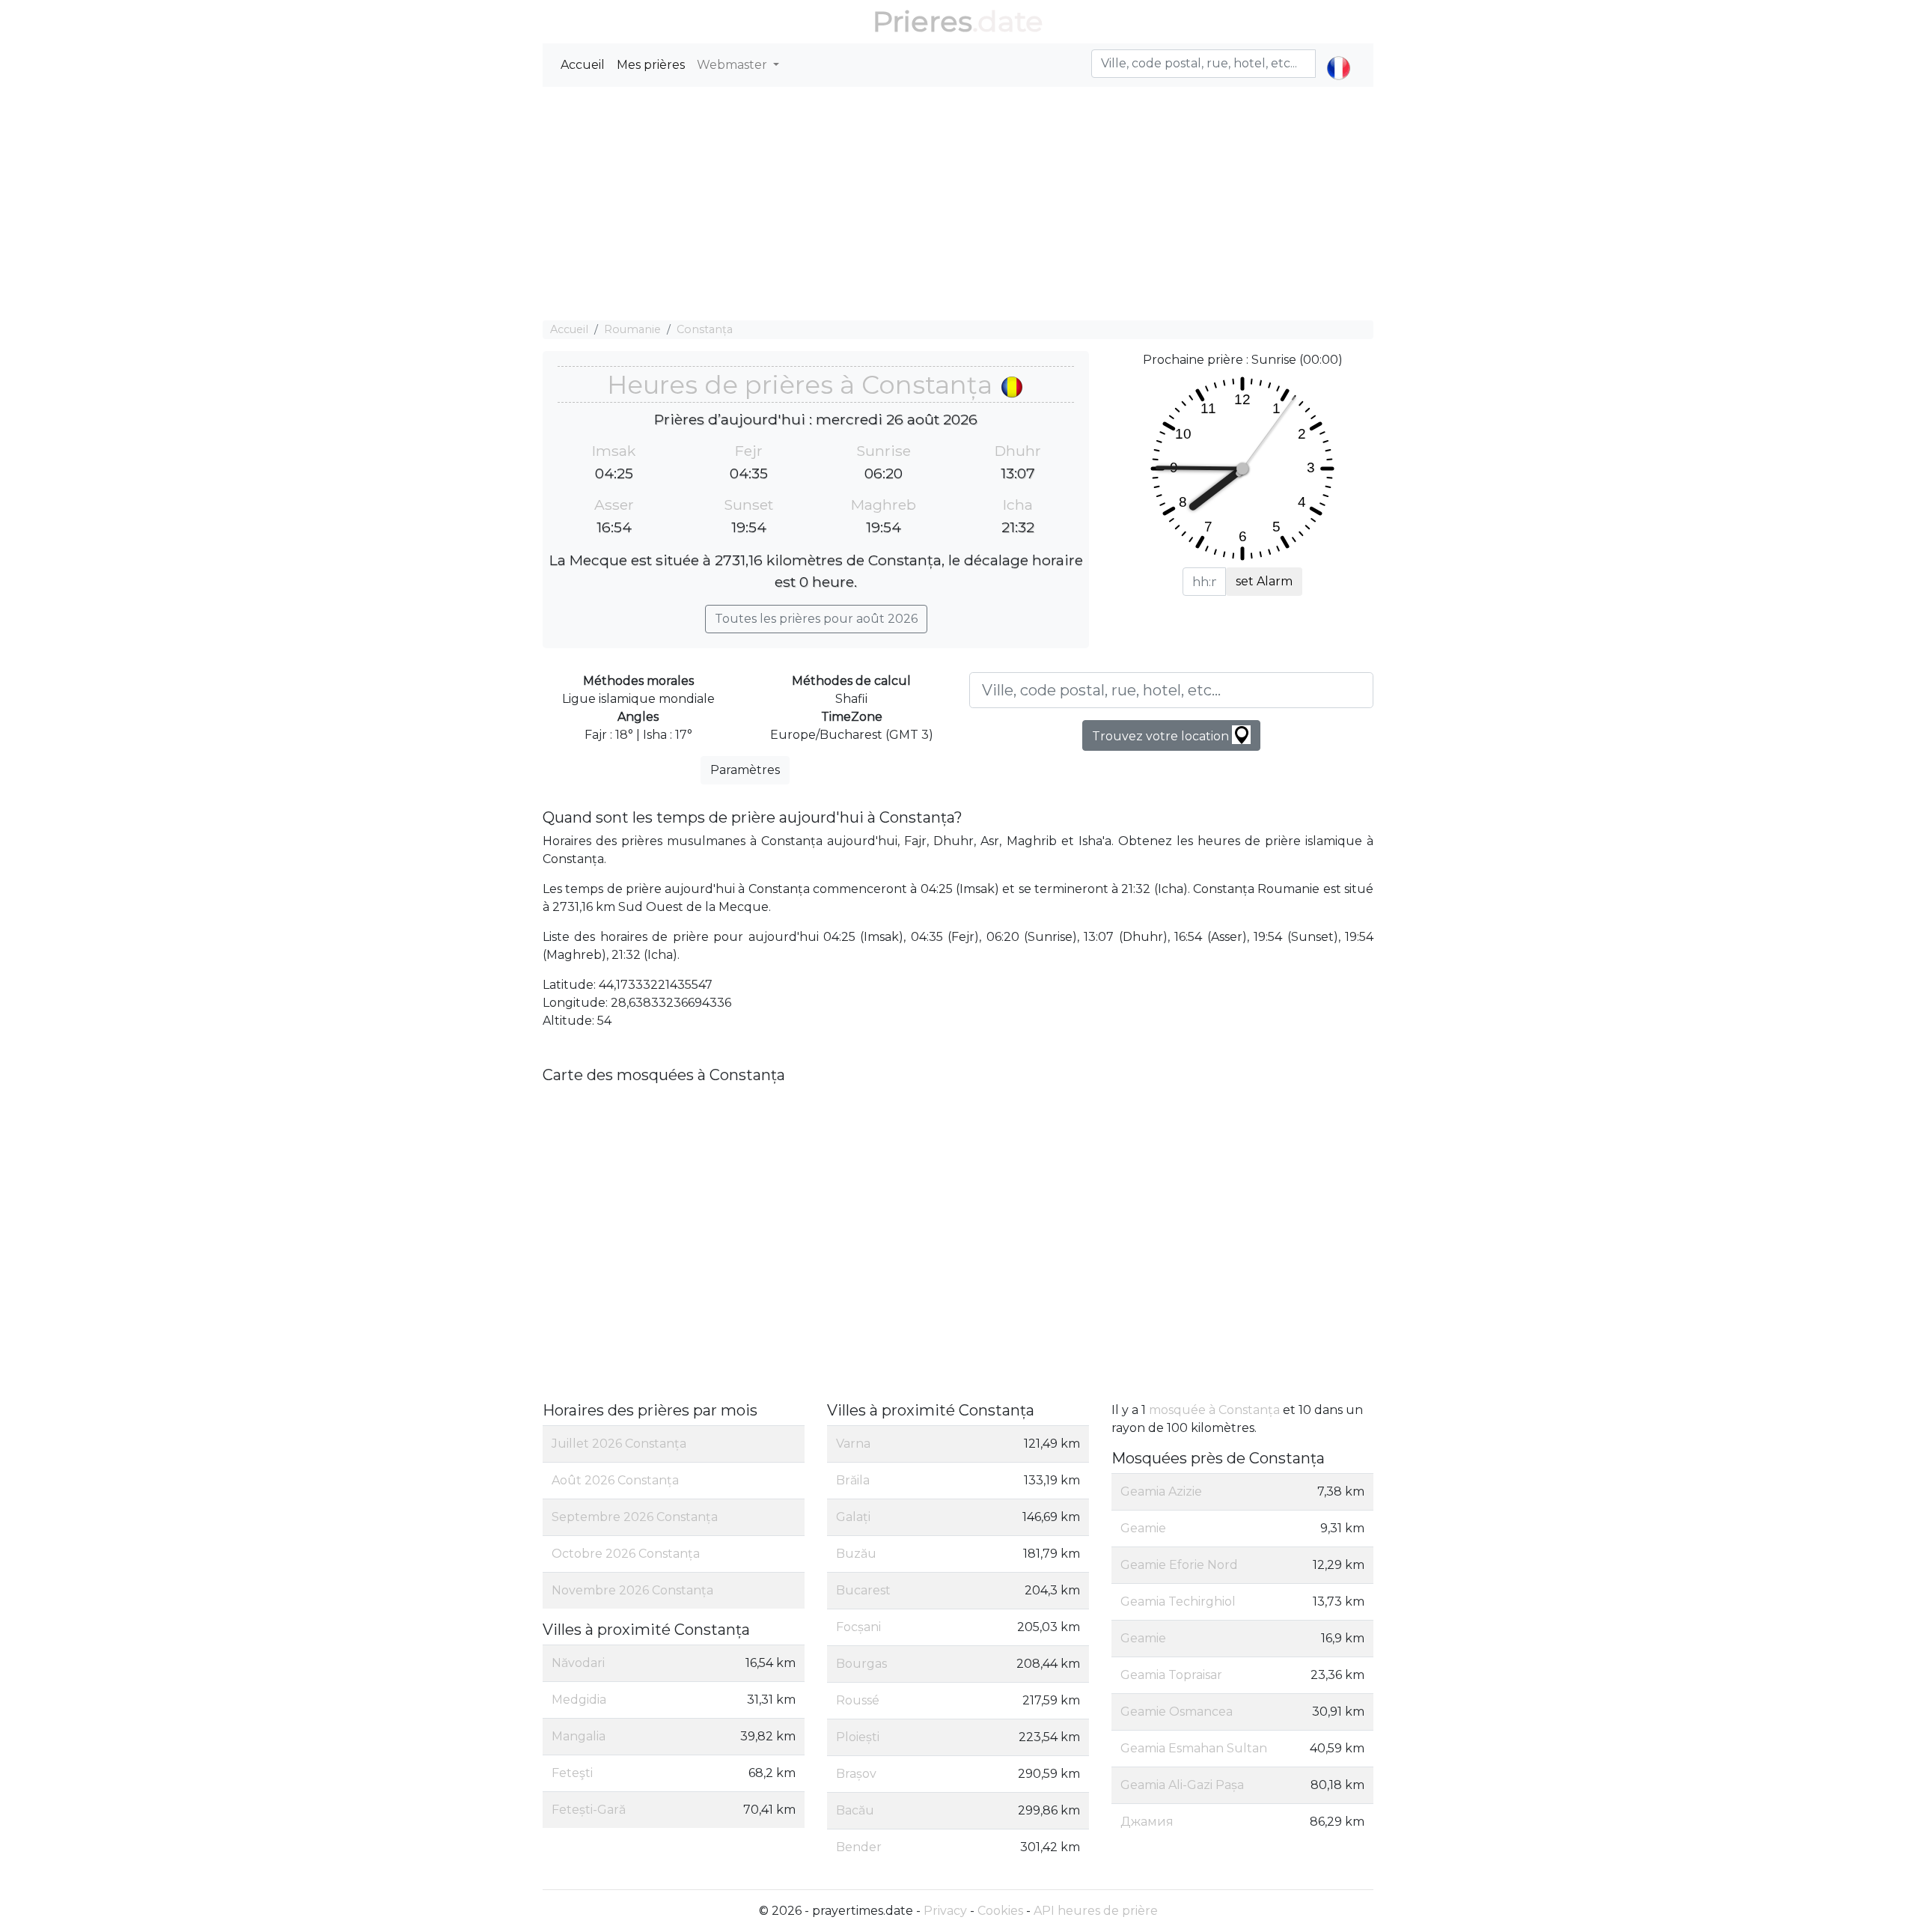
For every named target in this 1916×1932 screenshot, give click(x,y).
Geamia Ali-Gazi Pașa (1182, 1785)
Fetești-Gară (589, 1810)
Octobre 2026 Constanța (626, 1554)
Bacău (855, 1810)
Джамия (1147, 1822)
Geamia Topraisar (1171, 1675)
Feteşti (572, 1773)
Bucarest (863, 1590)
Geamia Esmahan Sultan (1194, 1748)
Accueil (583, 65)
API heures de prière (1096, 1911)
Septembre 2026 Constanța (635, 1517)
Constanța (705, 329)
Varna (853, 1444)
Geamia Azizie (1161, 1491)
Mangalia (579, 1736)
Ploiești (858, 1737)
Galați (853, 1517)
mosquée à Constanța (1214, 1410)
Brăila (853, 1480)
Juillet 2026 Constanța (619, 1444)
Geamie (1143, 1528)
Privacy (945, 1911)
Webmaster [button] (733, 65)
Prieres (922, 21)
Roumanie (632, 329)
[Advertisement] (958, 204)
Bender (859, 1847)
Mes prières (651, 65)
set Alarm (1264, 581)
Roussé (858, 1700)
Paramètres (745, 770)
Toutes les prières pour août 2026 (816, 619)
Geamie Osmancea (1177, 1712)
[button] (1339, 55)
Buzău (856, 1554)
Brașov (856, 1774)
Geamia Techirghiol (1178, 1602)
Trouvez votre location (1162, 736)
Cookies (1000, 1911)
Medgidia (579, 1700)
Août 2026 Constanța (615, 1480)
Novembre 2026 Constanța (632, 1590)
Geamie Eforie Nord (1179, 1565)
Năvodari (578, 1663)
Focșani (858, 1627)
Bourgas (861, 1664)
